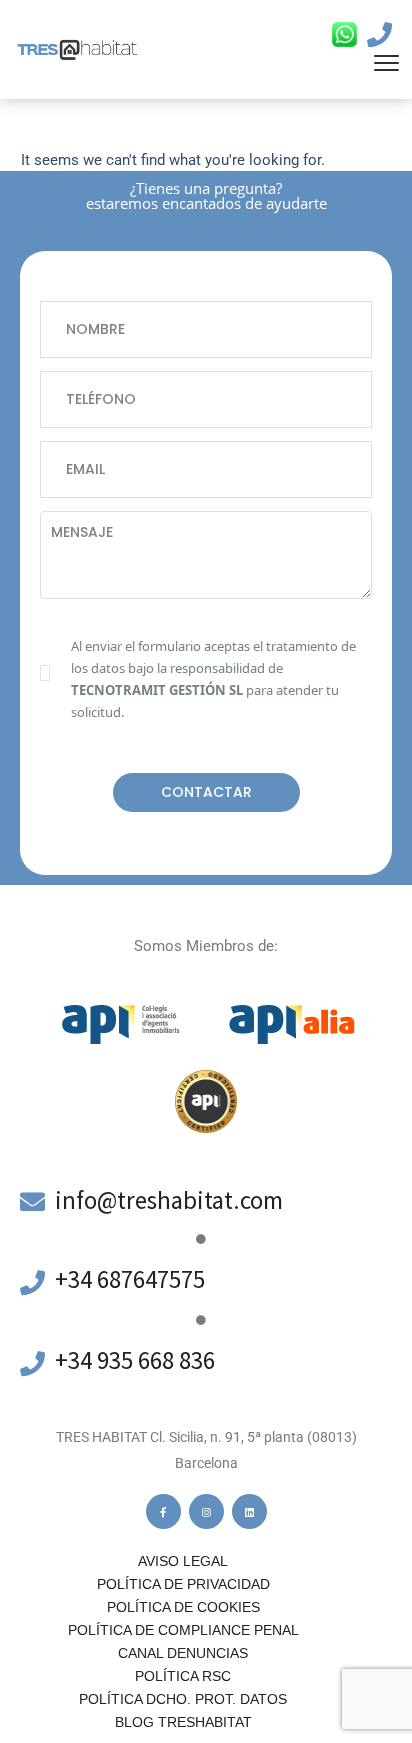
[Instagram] (206, 1511)
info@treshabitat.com (169, 1200)
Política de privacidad (183, 1584)
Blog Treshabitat (183, 1722)
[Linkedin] (249, 1511)
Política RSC (183, 1676)
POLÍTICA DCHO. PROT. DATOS (183, 1699)
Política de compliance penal (183, 1630)
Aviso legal (183, 1561)
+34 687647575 (130, 1279)
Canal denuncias (183, 1653)
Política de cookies (183, 1607)
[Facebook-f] (163, 1511)
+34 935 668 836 (135, 1360)
